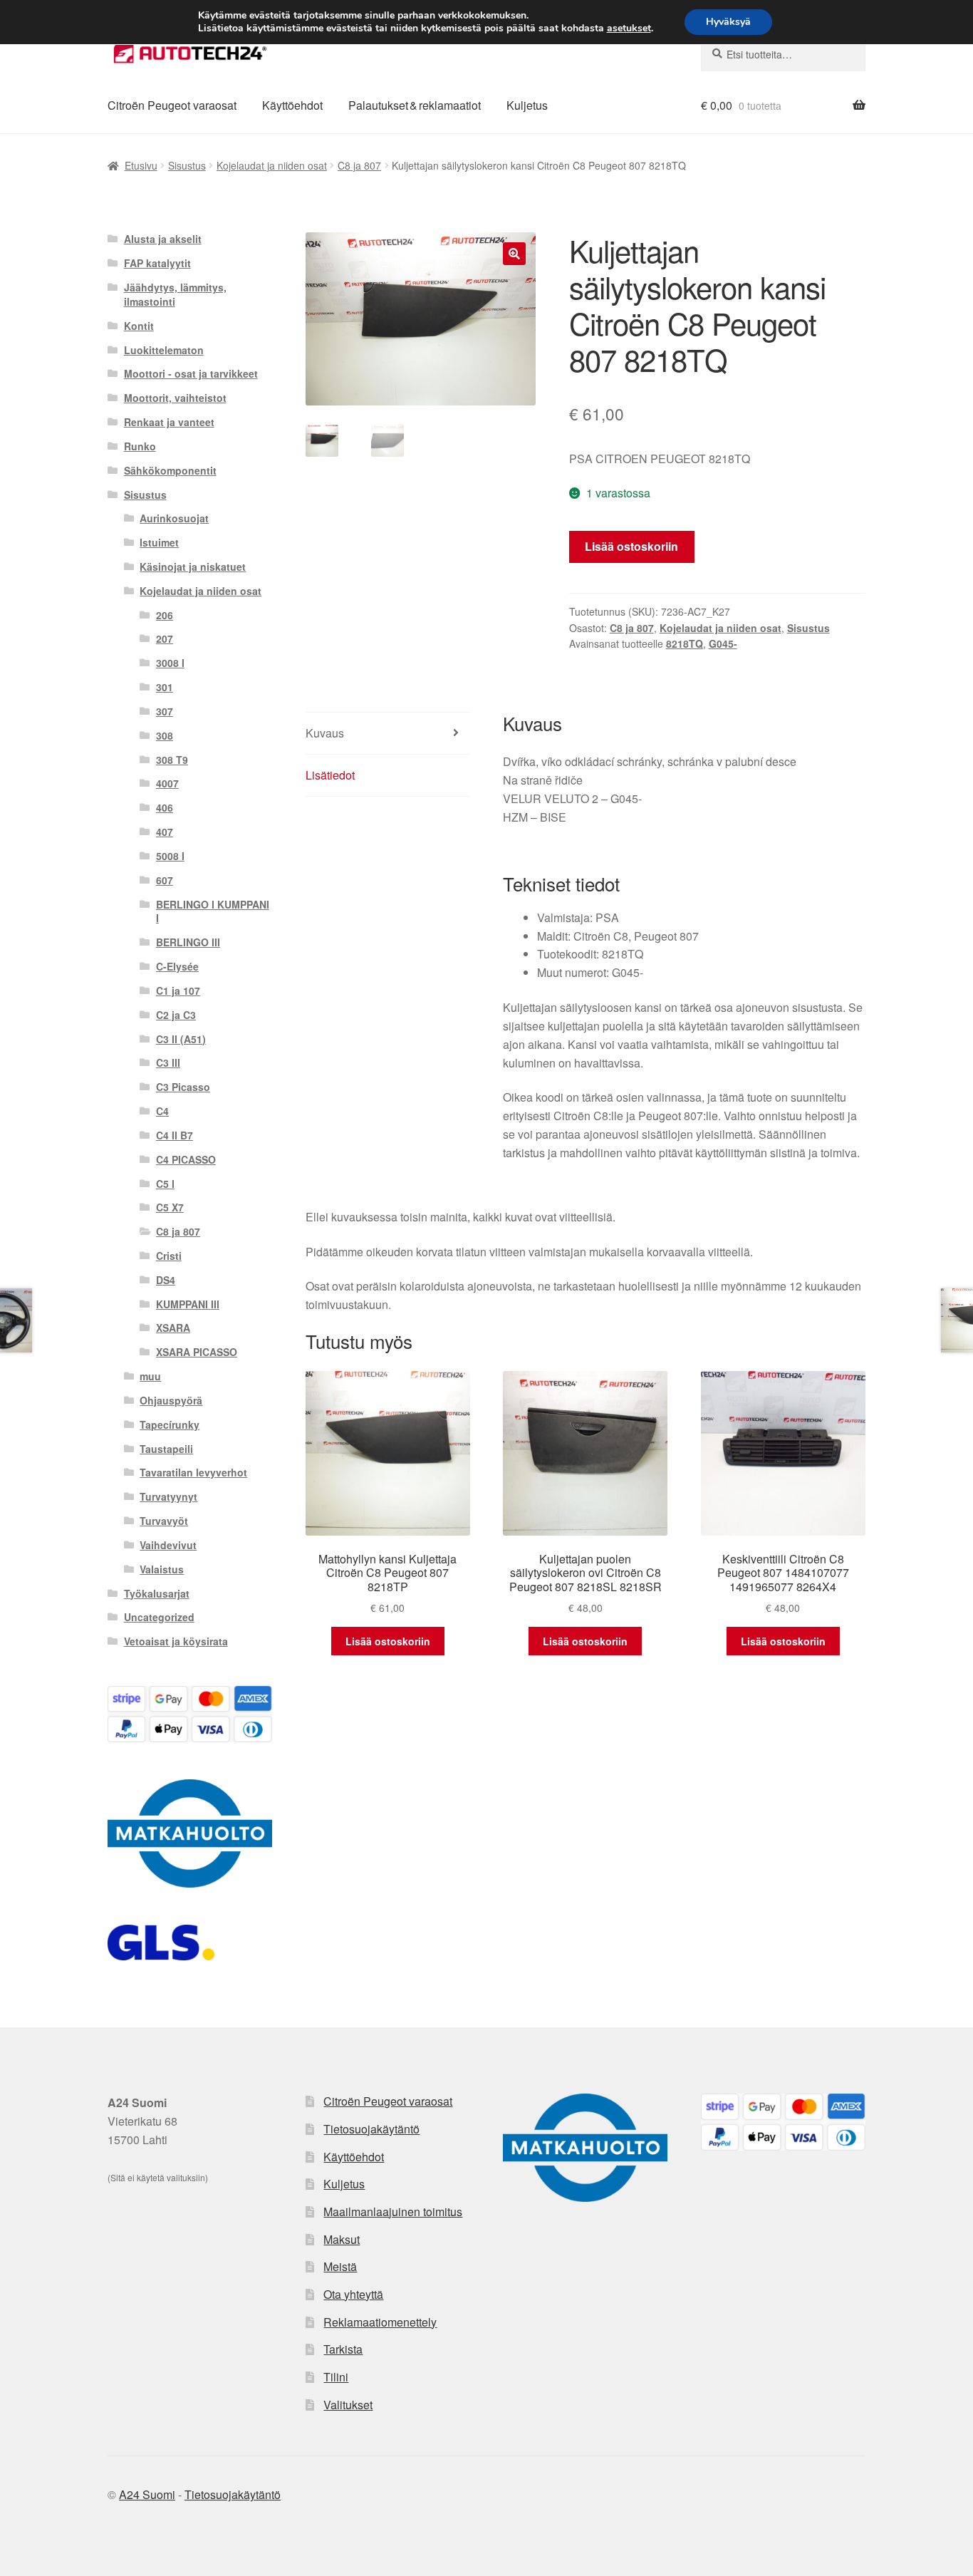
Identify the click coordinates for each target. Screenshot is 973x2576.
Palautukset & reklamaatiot (415, 105)
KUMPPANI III (188, 1304)
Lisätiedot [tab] (330, 775)
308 (165, 735)
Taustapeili (166, 1449)
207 (165, 638)
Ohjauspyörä (171, 1400)
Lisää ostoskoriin (631, 546)
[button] (514, 254)
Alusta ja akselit (163, 239)
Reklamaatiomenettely (380, 2322)
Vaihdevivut (168, 1545)
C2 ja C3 (176, 1015)
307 (165, 711)
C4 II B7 (175, 1135)
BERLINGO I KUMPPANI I (213, 911)
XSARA (173, 1328)
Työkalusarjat (157, 1593)
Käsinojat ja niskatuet (193, 567)
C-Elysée (177, 966)
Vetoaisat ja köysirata (176, 1641)
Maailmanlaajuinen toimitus (393, 2212)
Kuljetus (527, 105)
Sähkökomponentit (170, 470)
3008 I (170, 663)
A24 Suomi (147, 2494)
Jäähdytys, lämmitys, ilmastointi (175, 294)
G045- (723, 643)
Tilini (336, 2377)
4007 (167, 783)
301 (165, 687)
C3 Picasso (183, 1087)
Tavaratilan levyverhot (193, 1472)
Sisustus (187, 165)
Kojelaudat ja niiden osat (272, 165)
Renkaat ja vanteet (169, 422)
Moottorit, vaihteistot (175, 398)
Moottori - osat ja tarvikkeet (191, 373)
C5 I (165, 1184)
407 (165, 832)
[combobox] (783, 54)
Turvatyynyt (168, 1496)
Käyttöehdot (292, 105)
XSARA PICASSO (197, 1352)
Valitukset (348, 2405)
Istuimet (159, 542)
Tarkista (343, 2349)
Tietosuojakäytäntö (371, 2129)
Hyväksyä (728, 22)
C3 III (168, 1062)
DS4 (166, 1280)
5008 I (170, 856)
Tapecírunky (170, 1424)
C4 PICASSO (186, 1159)
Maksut (342, 2239)
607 (165, 880)
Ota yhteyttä (353, 2294)
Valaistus (162, 1569)
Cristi (169, 1256)
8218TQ (685, 643)
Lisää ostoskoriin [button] (388, 1641)
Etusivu (141, 165)
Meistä (340, 2266)
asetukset (629, 29)
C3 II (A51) (181, 1039)
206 (165, 615)
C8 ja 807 (359, 165)
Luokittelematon (164, 350)
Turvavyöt (164, 1521)
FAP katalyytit (157, 263)
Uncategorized (159, 1617)
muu (150, 1376)
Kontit (139, 326)
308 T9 (172, 760)
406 (165, 807)
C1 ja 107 (178, 990)
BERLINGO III (188, 942)
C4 (162, 1111)
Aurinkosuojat (174, 518)
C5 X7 (170, 1207)
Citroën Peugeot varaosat (172, 105)
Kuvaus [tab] (325, 733)
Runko (140, 446)
